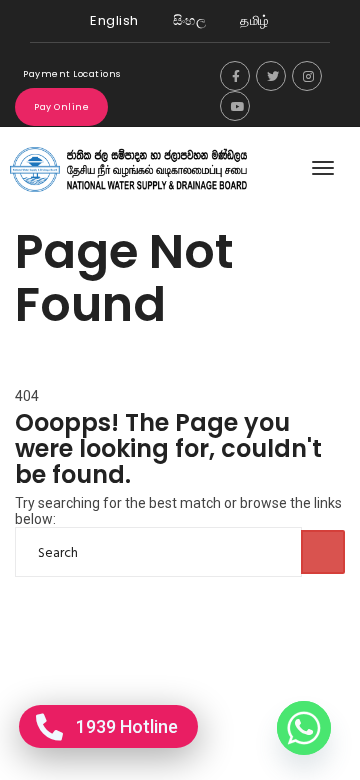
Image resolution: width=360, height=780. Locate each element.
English (114, 20)
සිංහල (190, 20)
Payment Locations (72, 74)
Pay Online (61, 107)
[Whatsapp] (304, 728)
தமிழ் (255, 20)
